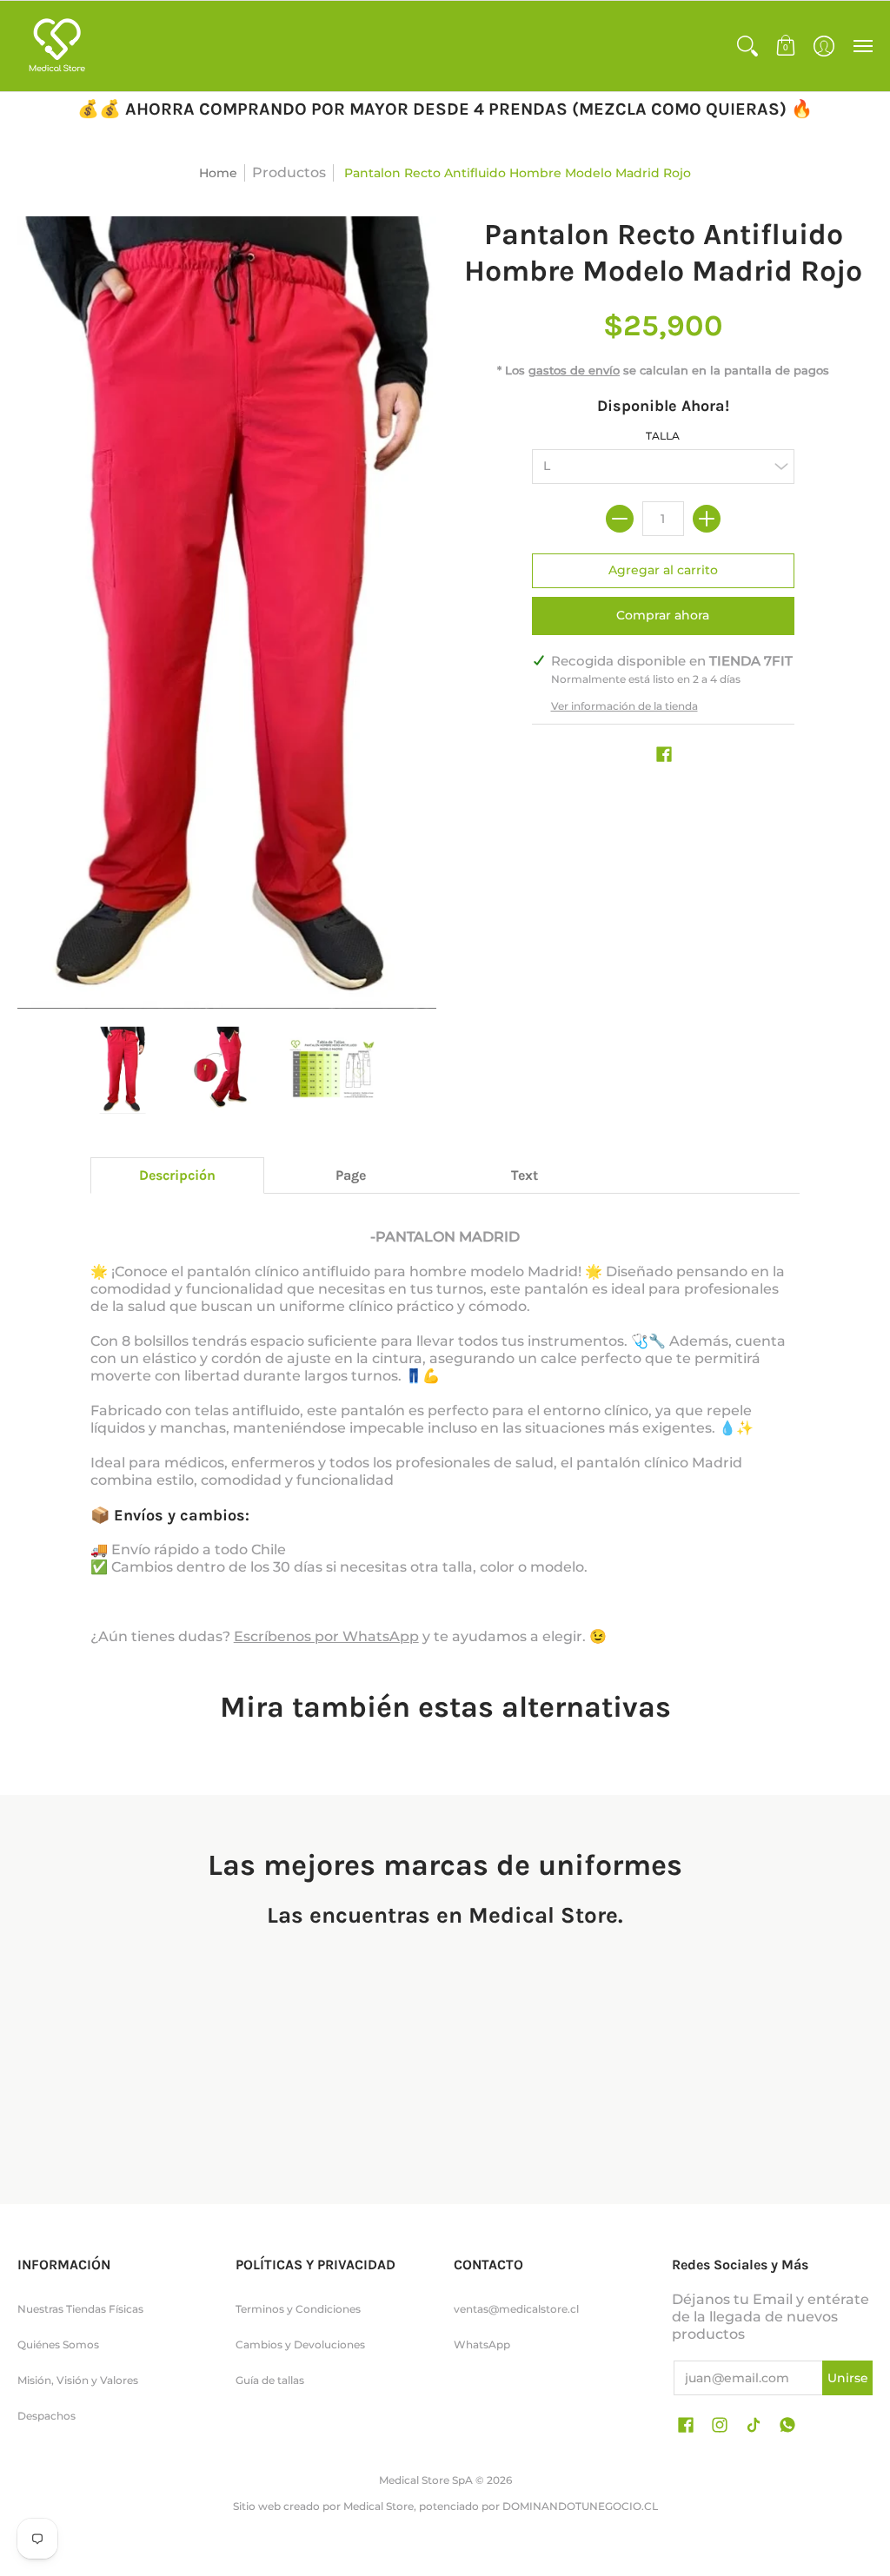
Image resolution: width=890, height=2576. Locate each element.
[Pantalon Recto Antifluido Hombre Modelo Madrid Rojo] (122, 1070)
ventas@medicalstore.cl (516, 2309)
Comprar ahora (663, 615)
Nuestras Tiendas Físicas (80, 2309)
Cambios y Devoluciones (300, 2344)
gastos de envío (574, 371)
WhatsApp (482, 2344)
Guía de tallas (270, 2380)
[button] (747, 46)
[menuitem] (747, 46)
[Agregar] (707, 519)
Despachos (46, 2416)
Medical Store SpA (426, 2480)
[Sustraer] (620, 519)
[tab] (177, 1175)
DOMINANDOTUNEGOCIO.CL (580, 2506)
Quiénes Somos (58, 2344)
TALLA (663, 436)
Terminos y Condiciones (298, 2309)
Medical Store (379, 2506)
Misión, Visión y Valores (78, 2380)
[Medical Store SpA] (56, 46)
